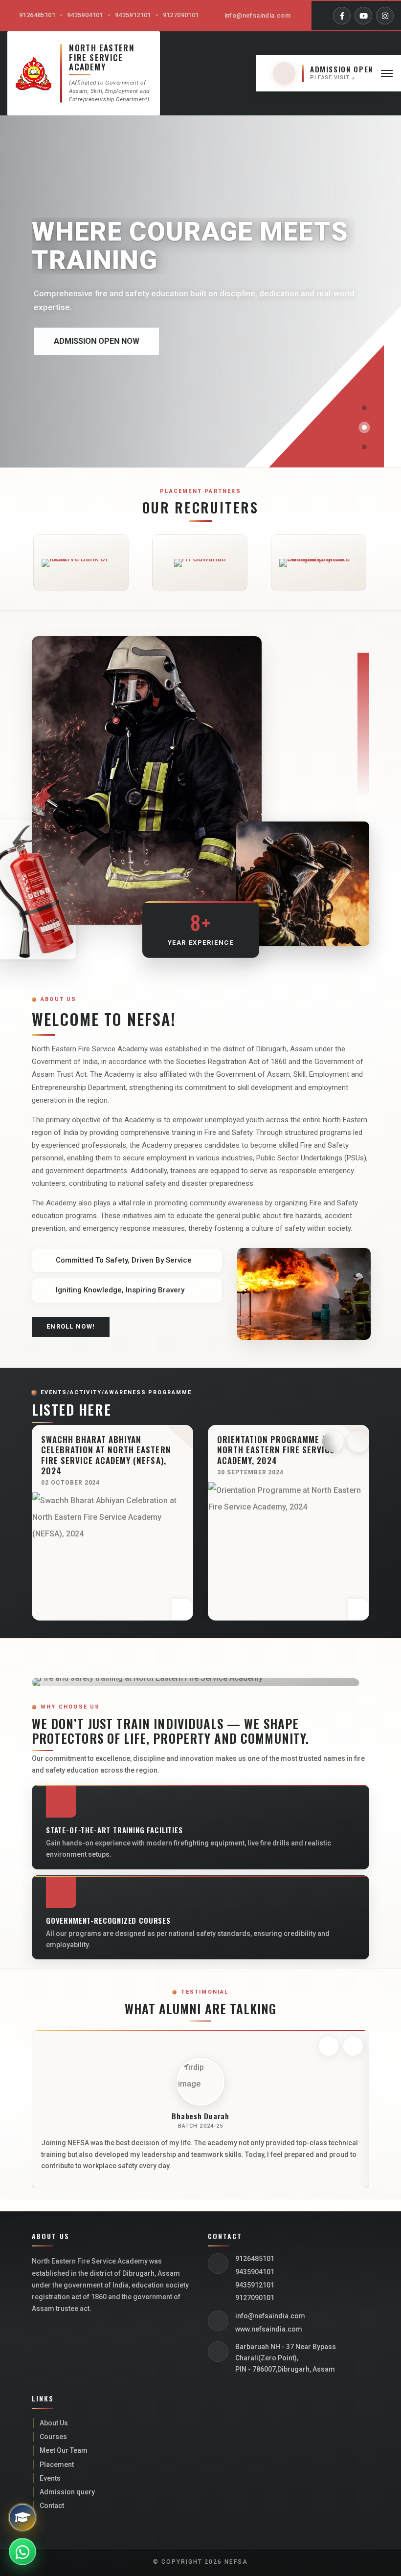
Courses (53, 2437)
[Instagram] (385, 16)
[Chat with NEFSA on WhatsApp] (22, 2552)
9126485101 (37, 15)
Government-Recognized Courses (108, 1920)
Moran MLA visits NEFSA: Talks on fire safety (288, 1444)
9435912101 (133, 15)
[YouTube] (363, 16)
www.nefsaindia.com (269, 2329)
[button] (364, 408)
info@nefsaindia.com (257, 15)
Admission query (67, 2492)
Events (50, 2478)
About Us (54, 2423)
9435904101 (85, 15)
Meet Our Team (64, 2450)
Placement (57, 2465)
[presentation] (333, 1442)
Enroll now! (71, 1326)
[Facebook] (342, 16)
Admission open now (94, 341)
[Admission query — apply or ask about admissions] (22, 2517)
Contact (52, 2506)
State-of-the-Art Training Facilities (114, 1830)
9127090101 (181, 15)
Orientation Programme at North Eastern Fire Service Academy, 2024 (100, 1450)
